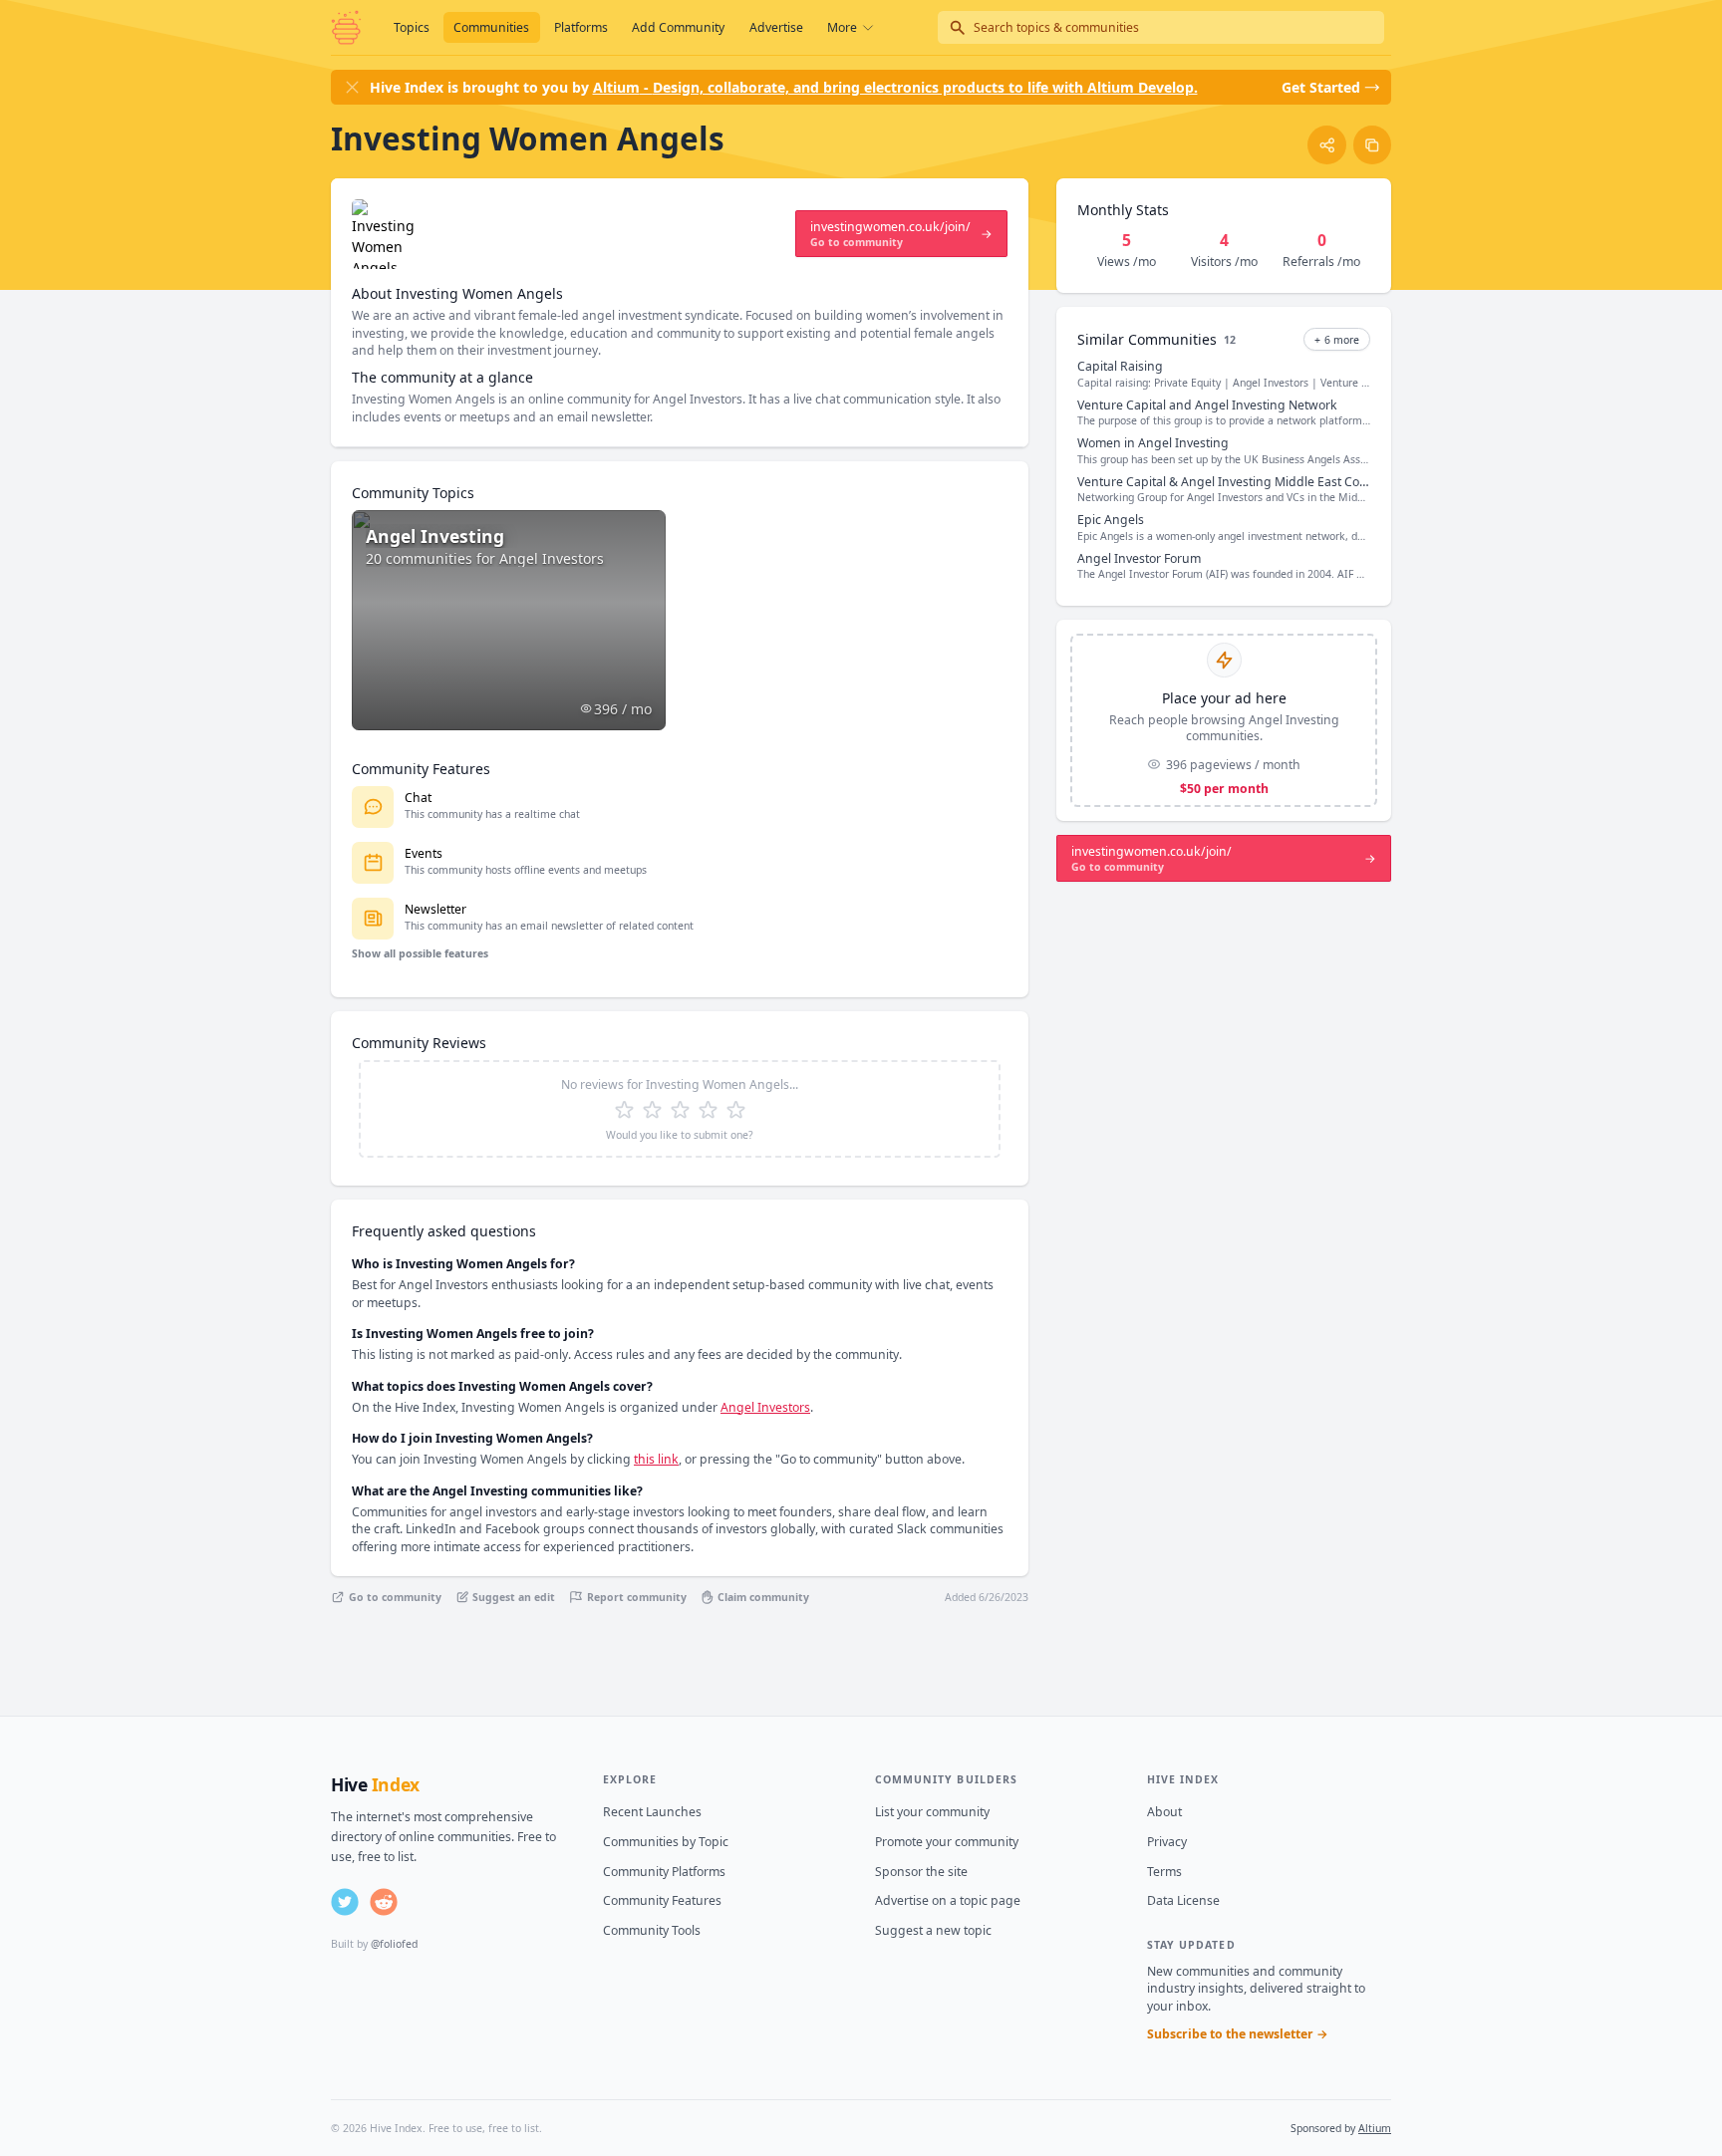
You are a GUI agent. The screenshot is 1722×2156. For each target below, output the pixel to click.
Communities (491, 27)
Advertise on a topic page (948, 1900)
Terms (1164, 1872)
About (1164, 1812)
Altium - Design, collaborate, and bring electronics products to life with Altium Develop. (895, 87)
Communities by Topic (666, 1842)
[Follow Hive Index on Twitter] (345, 1902)
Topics (412, 27)
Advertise (776, 27)
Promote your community (947, 1842)
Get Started (1321, 87)
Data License (1183, 1900)
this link (656, 1459)
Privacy (1167, 1842)
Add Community (678, 27)
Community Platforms (664, 1872)
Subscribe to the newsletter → (1238, 2034)
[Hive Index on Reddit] (384, 1902)
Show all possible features (420, 953)
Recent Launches (652, 1812)
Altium (1375, 2128)
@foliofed (394, 1944)
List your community (932, 1812)
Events (424, 853)
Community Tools (652, 1930)
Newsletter (435, 909)
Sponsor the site (921, 1872)
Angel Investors (765, 1407)
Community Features (662, 1900)
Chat (418, 798)
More (842, 27)
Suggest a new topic (933, 1930)
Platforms (581, 27)
